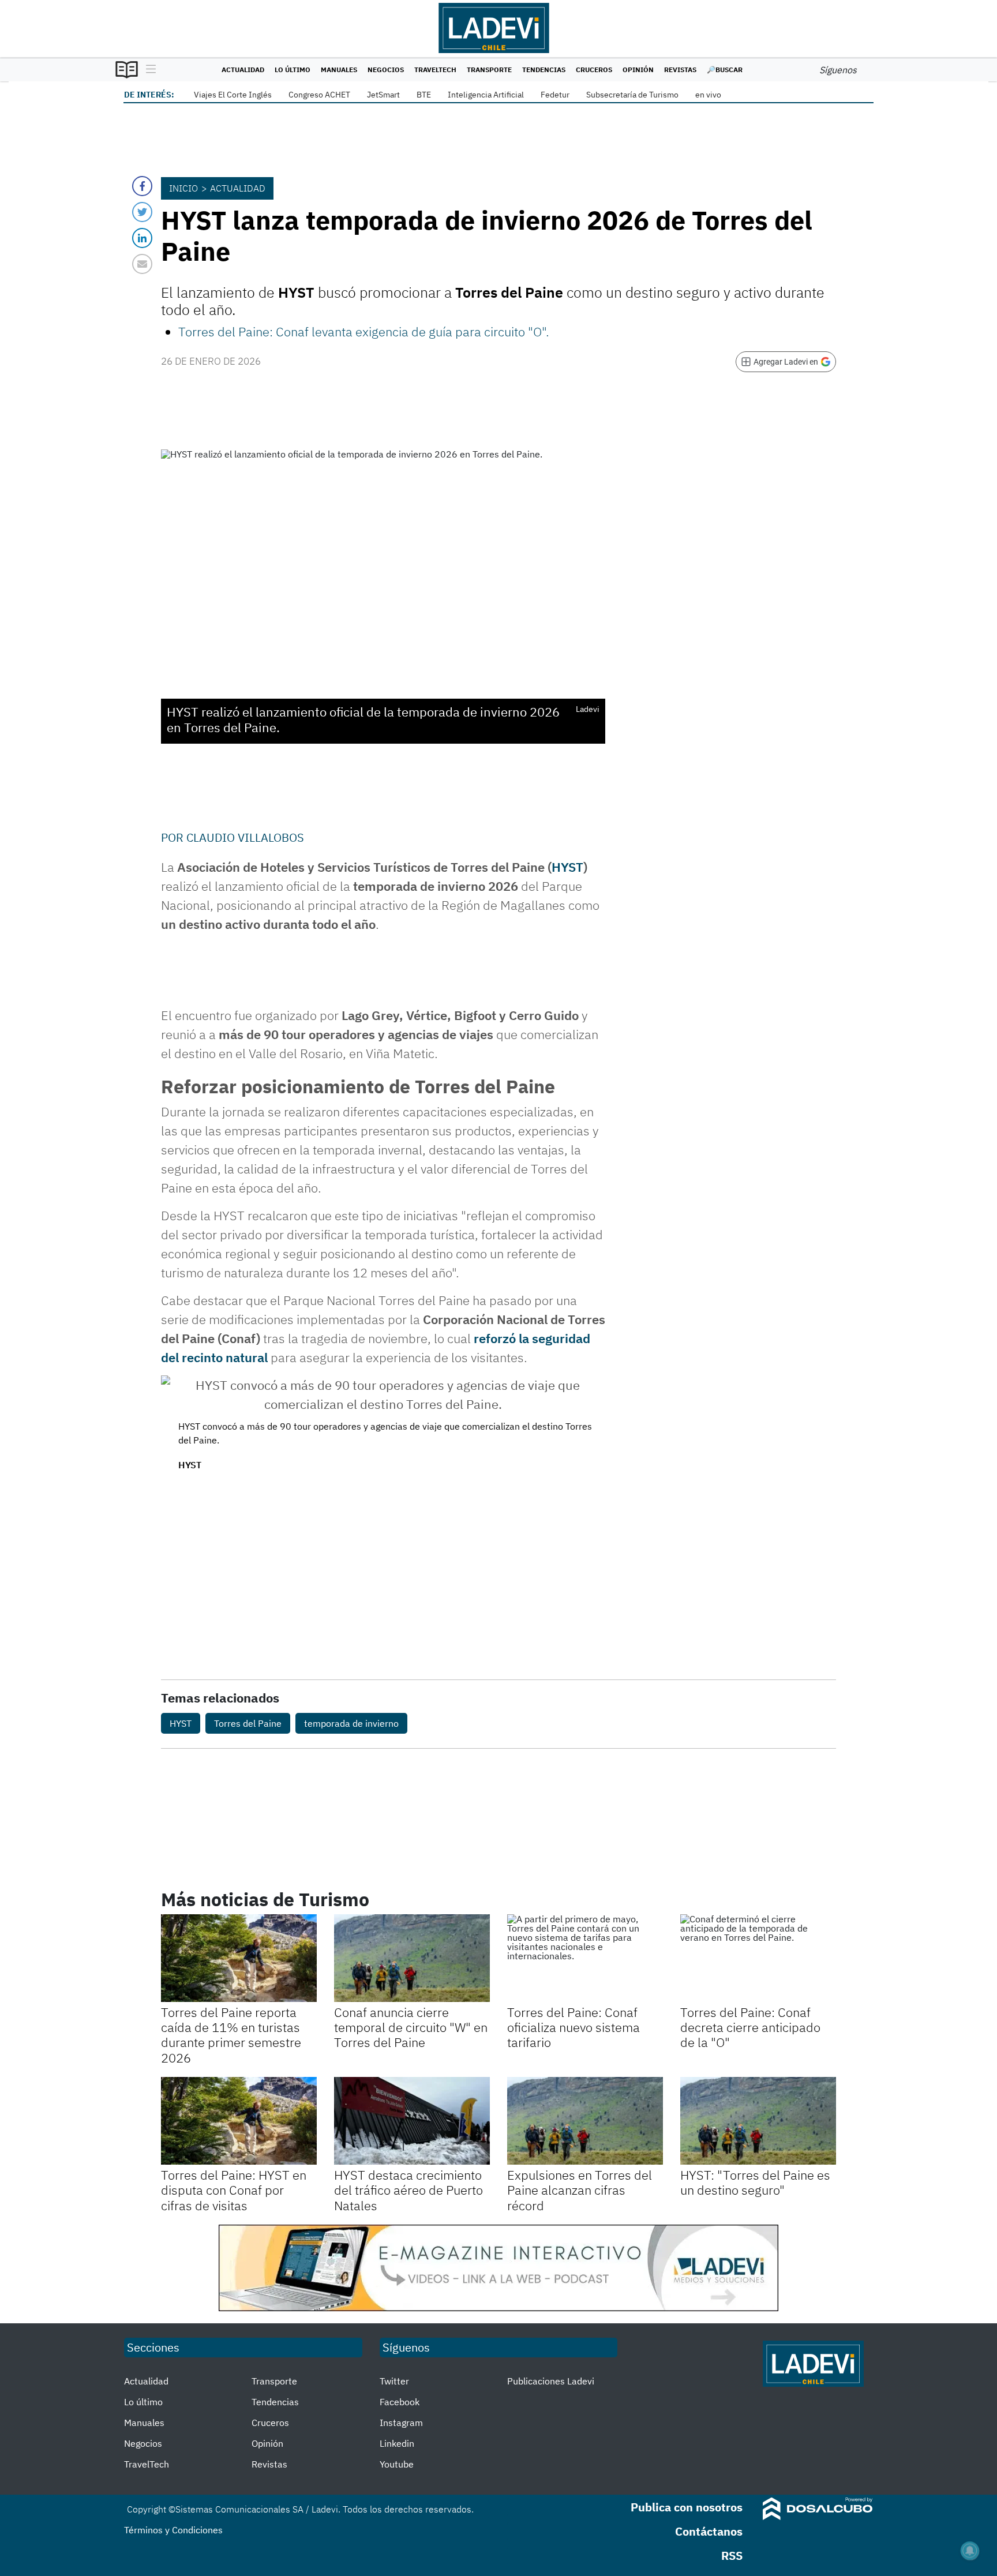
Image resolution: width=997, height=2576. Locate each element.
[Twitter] (142, 212)
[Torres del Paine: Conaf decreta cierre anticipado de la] (758, 1958)
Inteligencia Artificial (486, 95)
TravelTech (435, 70)
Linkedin (397, 2443)
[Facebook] (142, 186)
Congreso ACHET (319, 95)
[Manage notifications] (970, 2551)
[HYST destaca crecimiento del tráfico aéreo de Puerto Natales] (412, 2121)
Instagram (401, 2423)
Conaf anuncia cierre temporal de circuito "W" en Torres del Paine (411, 2027)
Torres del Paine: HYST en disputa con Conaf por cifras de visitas (234, 2190)
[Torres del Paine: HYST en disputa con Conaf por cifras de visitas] (239, 2121)
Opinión (638, 70)
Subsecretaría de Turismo (632, 95)
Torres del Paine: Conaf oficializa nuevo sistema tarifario (574, 2027)
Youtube (397, 2464)
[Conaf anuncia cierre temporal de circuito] (412, 1958)
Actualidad (243, 70)
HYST (567, 867)
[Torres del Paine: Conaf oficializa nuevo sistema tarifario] (585, 1958)
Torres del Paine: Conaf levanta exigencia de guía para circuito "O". (364, 331)
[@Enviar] (142, 264)
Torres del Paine (248, 1723)
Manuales (339, 70)
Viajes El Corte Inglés (233, 95)
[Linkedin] (142, 238)
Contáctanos (709, 2531)
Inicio (183, 188)
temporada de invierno (351, 1723)
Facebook (400, 2402)
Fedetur (555, 95)
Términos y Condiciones (173, 2530)
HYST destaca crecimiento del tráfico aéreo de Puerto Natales (408, 2190)
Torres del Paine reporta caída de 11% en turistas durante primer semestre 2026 (231, 2035)
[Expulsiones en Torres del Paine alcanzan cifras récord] (585, 2121)
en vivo (708, 95)
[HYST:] (758, 2121)
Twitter (394, 2381)
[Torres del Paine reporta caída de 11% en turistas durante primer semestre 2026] (239, 1958)
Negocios (386, 70)
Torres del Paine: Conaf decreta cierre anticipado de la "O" (750, 2027)
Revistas (680, 70)
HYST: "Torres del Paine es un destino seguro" (755, 2182)
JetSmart (383, 95)
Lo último (293, 70)
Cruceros (594, 70)
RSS (732, 2556)
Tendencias (544, 70)
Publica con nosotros (687, 2507)
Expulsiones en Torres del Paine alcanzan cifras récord (580, 2190)
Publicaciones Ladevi (551, 2381)
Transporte (489, 70)
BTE (424, 95)
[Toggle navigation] (148, 70)
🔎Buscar (725, 70)
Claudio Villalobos (245, 837)
